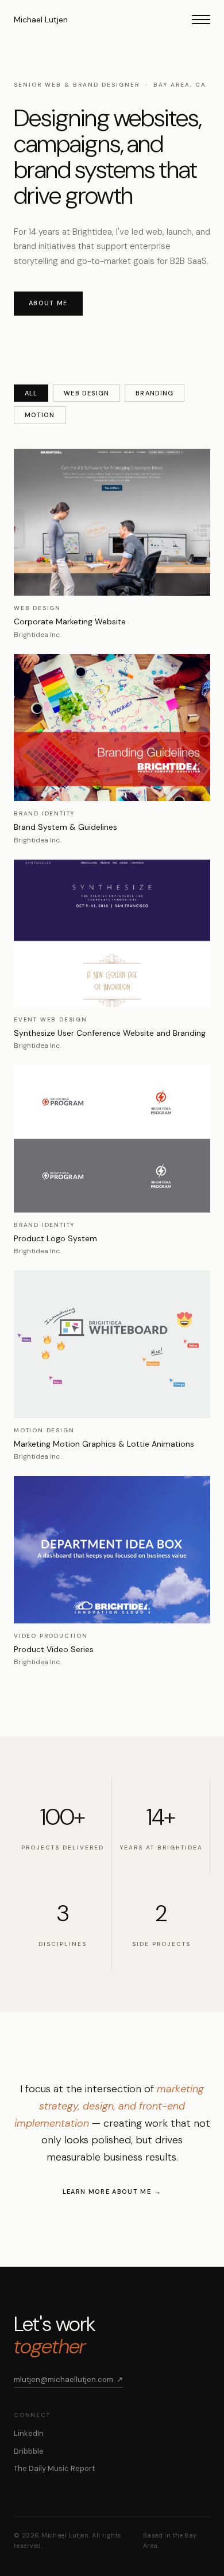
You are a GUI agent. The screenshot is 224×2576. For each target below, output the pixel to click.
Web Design (86, 393)
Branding (155, 393)
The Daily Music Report (54, 2468)
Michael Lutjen (41, 20)
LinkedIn (29, 2433)
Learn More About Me (107, 2192)
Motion (40, 415)
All (31, 393)
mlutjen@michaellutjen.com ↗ (68, 2379)
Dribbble (29, 2451)
